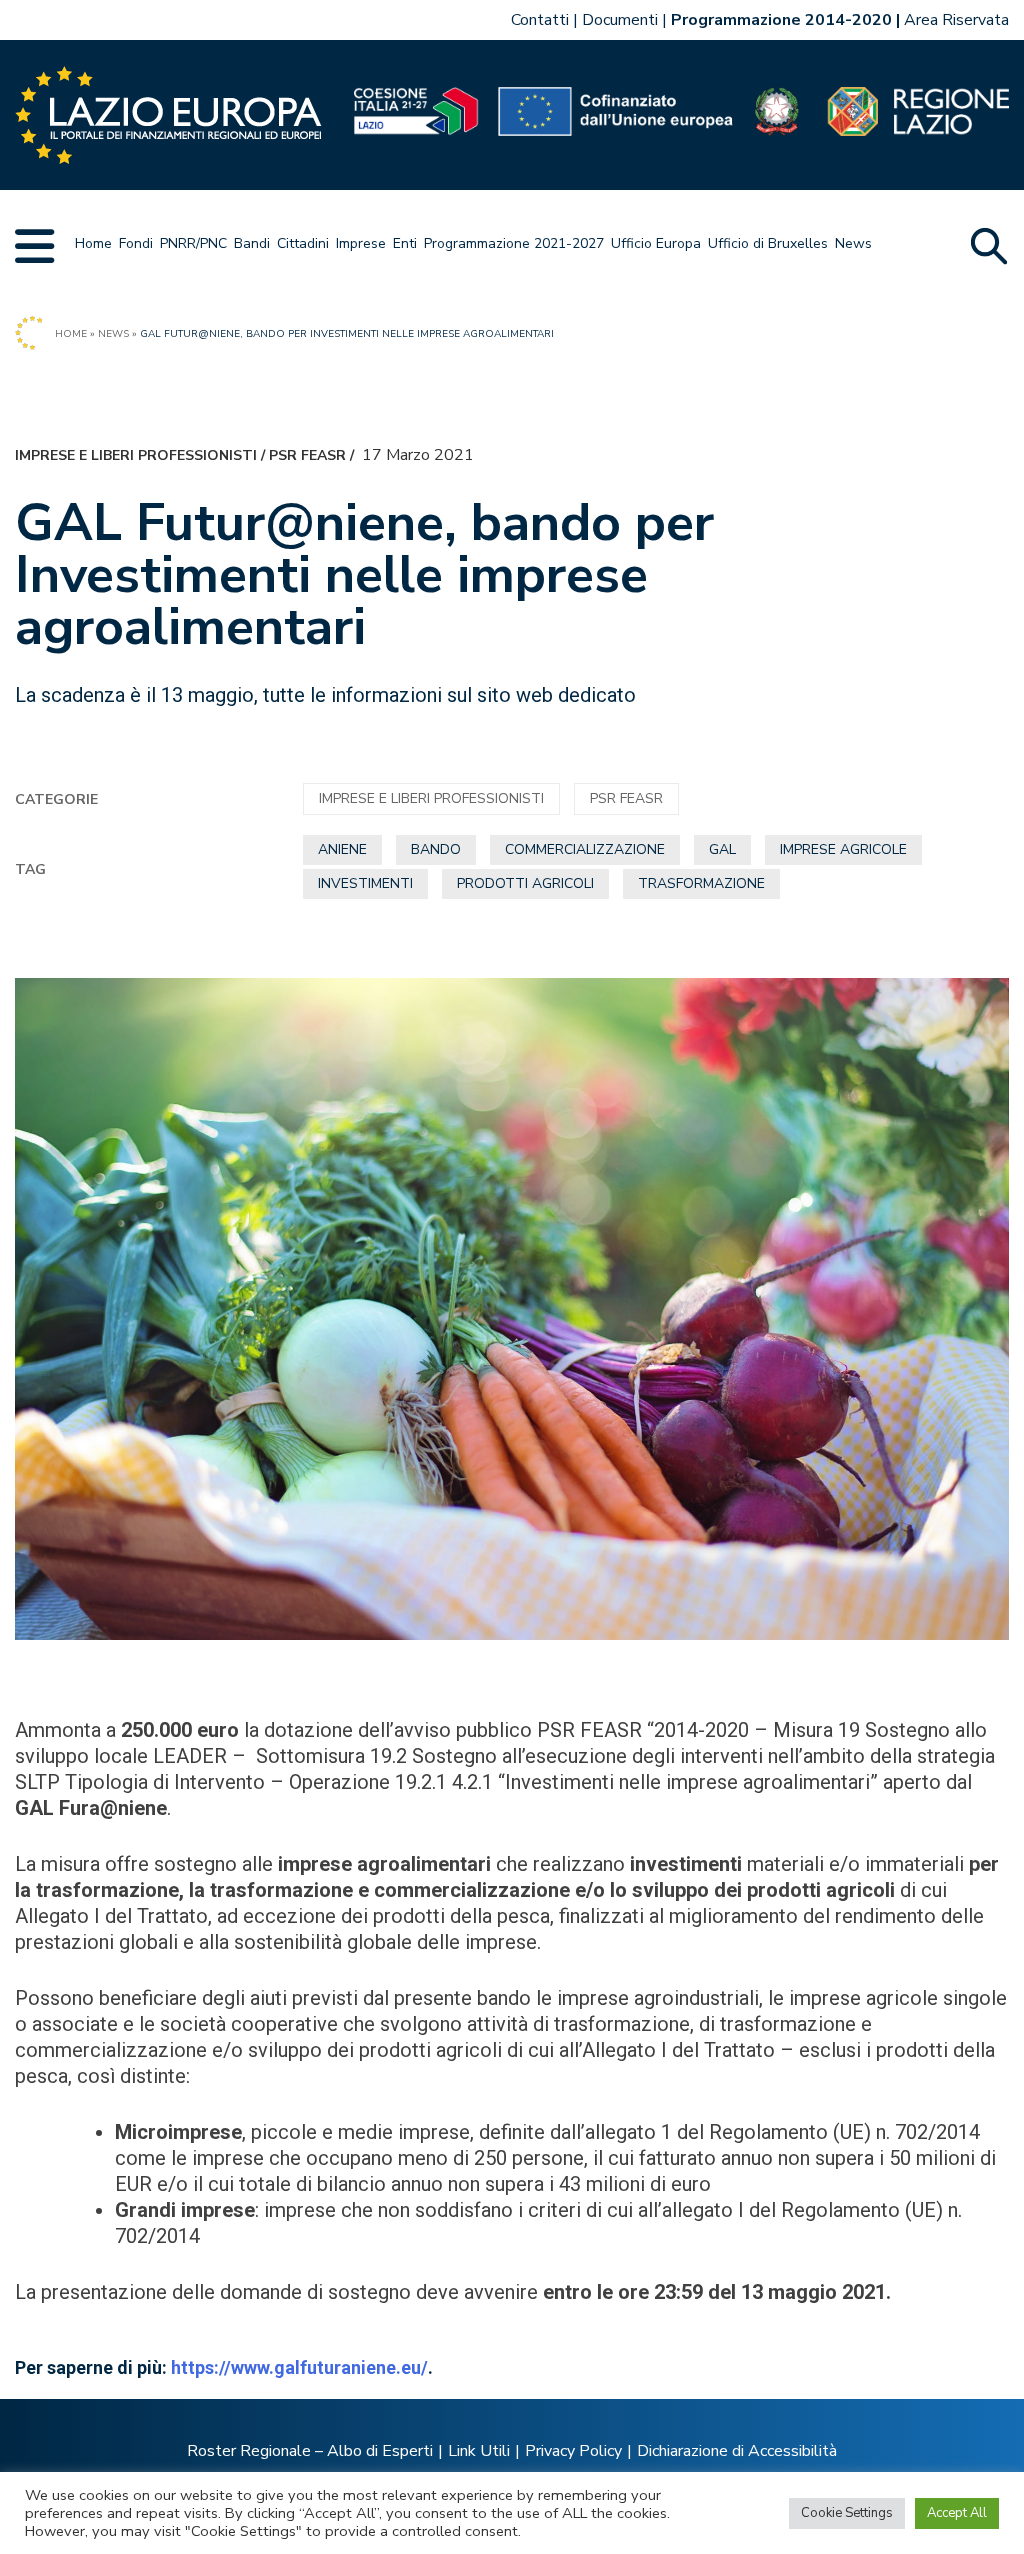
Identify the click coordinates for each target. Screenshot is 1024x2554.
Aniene (342, 849)
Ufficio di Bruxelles (768, 243)
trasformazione (701, 883)
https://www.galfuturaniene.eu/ (299, 2367)
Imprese (361, 243)
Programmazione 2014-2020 (781, 20)
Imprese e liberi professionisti (136, 455)
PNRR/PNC (193, 243)
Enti (405, 243)
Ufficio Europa (656, 243)
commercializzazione (585, 849)
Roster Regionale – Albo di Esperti (310, 2451)
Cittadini (303, 243)
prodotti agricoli (525, 883)
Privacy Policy (573, 2451)
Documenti (620, 20)
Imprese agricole (843, 849)
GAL (722, 849)
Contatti (540, 20)
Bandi (252, 243)
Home (93, 243)
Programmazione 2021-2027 (514, 243)
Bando (436, 849)
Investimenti (365, 883)
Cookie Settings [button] (847, 2513)
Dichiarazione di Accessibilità (737, 2451)
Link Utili (479, 2451)
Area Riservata (956, 20)
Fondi (136, 243)
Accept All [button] (957, 2513)
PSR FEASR (307, 455)
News (853, 243)
